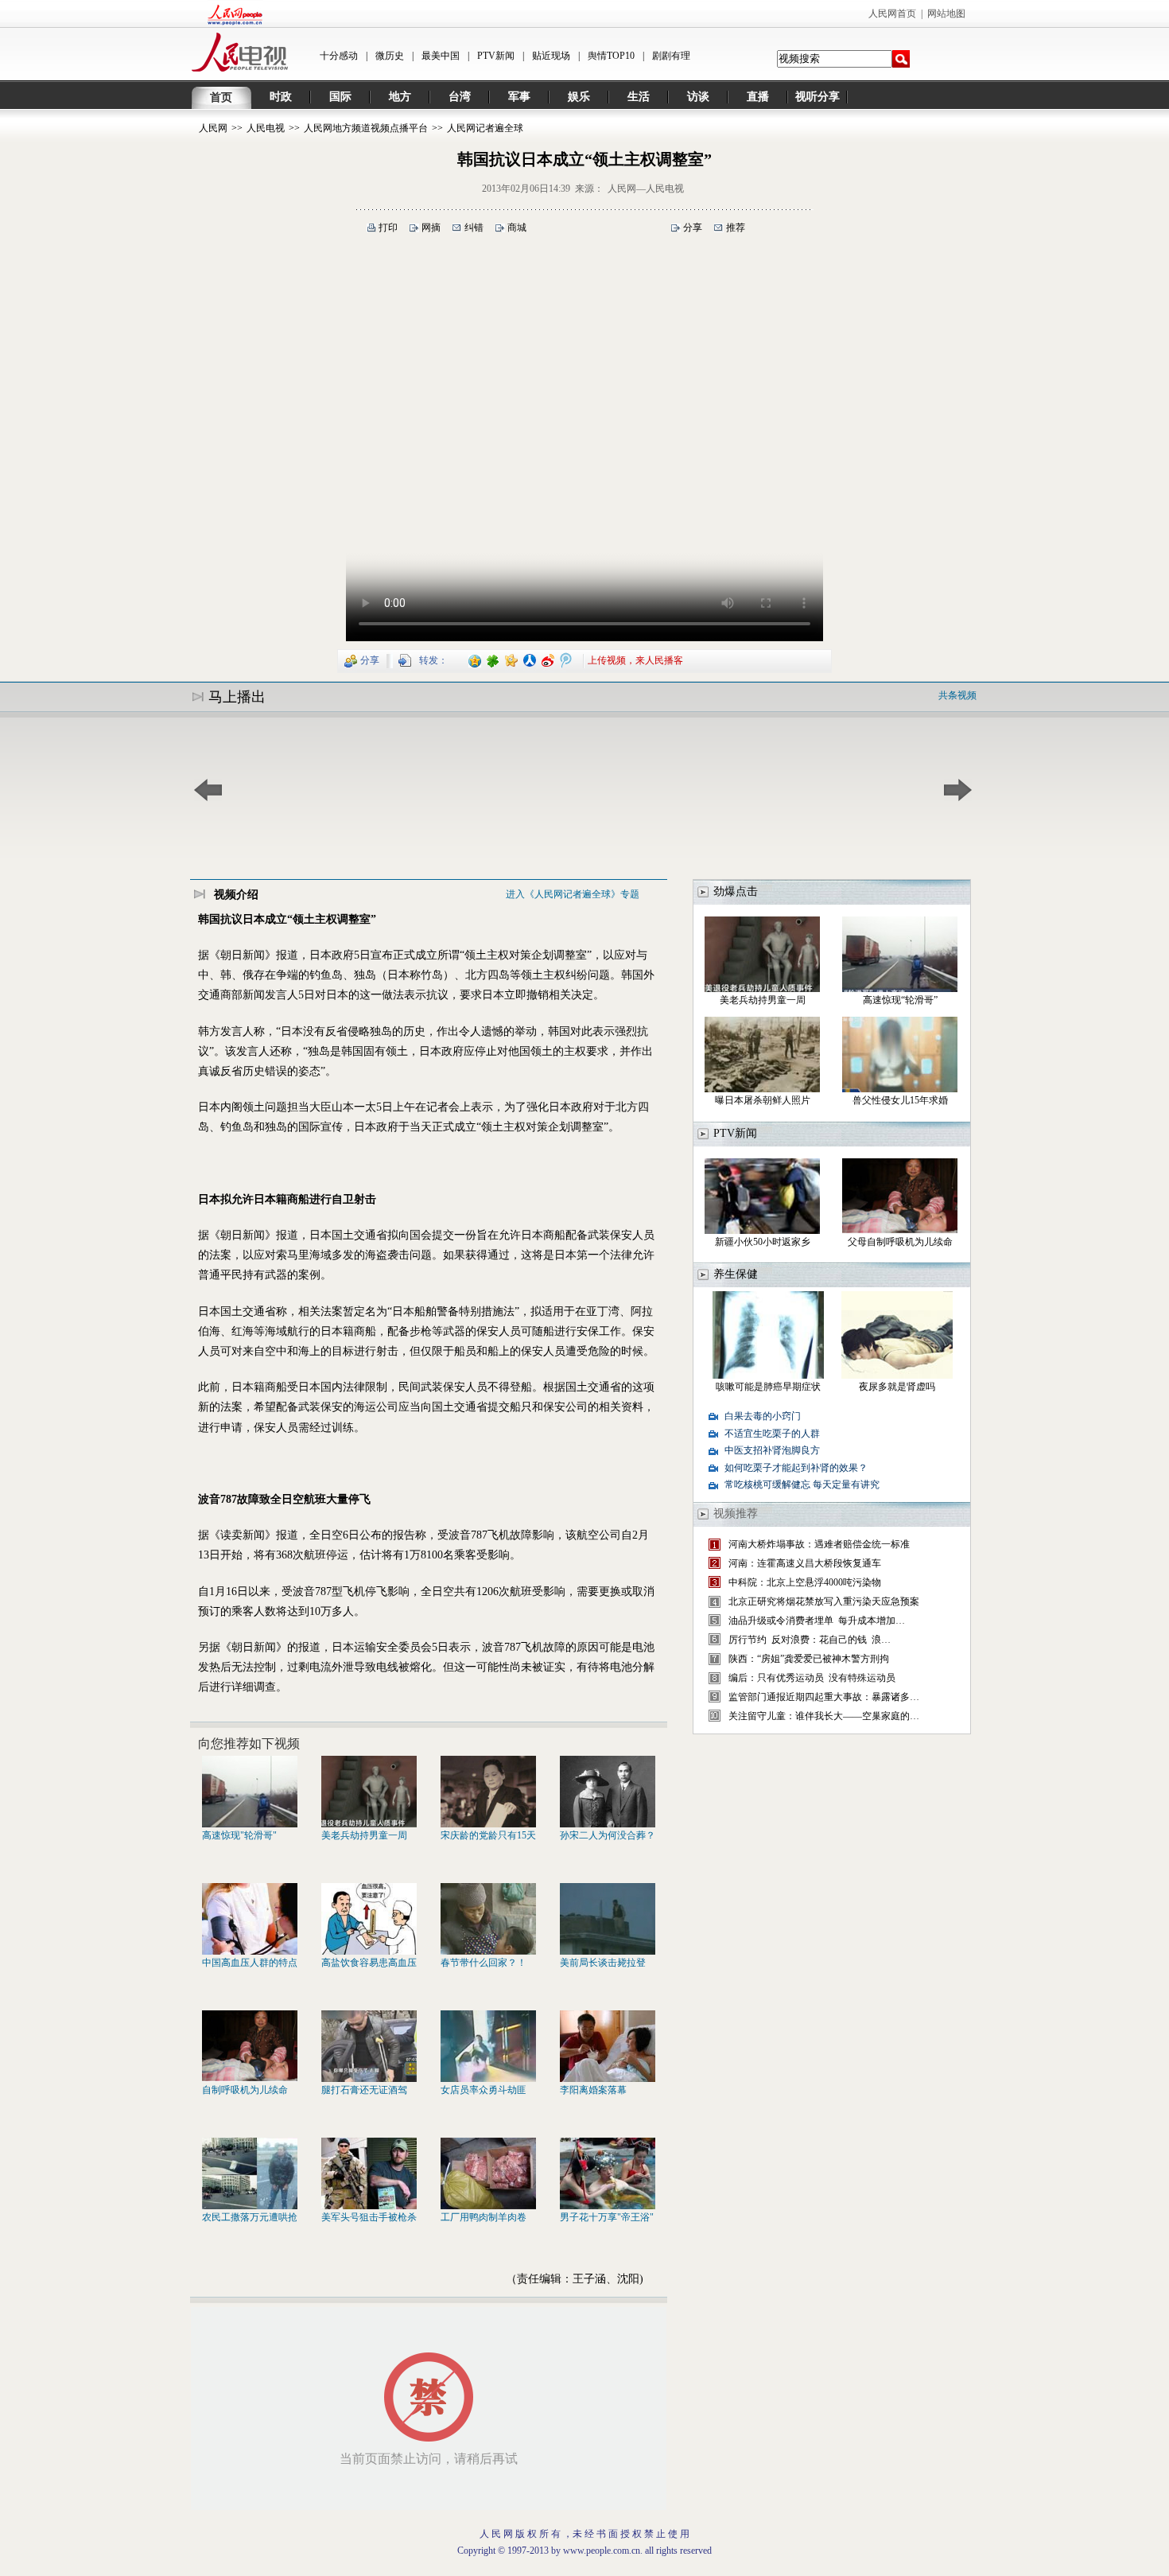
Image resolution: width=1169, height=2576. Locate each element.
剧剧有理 (671, 56)
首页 (221, 97)
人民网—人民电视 (646, 189)
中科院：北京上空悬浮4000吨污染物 (805, 1582)
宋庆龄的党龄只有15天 (488, 1835)
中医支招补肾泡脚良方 (772, 1450)
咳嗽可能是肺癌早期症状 (768, 1387)
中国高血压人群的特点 (250, 1963)
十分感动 (339, 56)
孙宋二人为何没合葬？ (608, 1835)
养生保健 (736, 1274)
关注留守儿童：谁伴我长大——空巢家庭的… (824, 1716)
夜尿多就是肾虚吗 (897, 1387)
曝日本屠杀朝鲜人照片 (763, 1100)
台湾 (460, 97)
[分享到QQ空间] (475, 660)
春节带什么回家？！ (484, 1963)
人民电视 (266, 128)
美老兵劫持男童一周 (364, 1835)
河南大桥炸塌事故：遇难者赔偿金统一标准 (819, 1544)
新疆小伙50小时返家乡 (763, 1242)
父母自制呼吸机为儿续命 (900, 1242)
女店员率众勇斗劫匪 (484, 2090)
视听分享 (818, 97)
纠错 (474, 228)
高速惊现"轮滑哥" (239, 1835)
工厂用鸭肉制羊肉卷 (484, 2217)
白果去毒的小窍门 (763, 1416)
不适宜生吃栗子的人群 (772, 1434)
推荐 (736, 228)
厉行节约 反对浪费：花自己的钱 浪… (810, 1640)
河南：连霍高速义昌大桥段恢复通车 (805, 1563)
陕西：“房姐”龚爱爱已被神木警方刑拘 (809, 1659)
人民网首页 (892, 14)
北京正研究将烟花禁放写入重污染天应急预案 (824, 1601)
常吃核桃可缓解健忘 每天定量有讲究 (802, 1485)
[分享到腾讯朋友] (493, 660)
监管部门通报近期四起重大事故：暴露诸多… (824, 1697)
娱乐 (579, 97)
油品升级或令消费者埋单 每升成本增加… (817, 1621)
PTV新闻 (496, 56)
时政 (281, 97)
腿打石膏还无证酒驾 (364, 2090)
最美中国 (441, 56)
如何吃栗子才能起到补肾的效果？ (796, 1468)
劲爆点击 (736, 891)
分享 (693, 228)
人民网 (213, 128)
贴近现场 (551, 56)
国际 (340, 97)
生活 (639, 97)
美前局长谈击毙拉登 (603, 1963)
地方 (400, 97)
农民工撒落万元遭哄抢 (250, 2217)
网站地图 (946, 14)
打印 (388, 228)
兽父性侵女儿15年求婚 (900, 1100)
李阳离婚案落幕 (593, 2090)
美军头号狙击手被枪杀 (369, 2217)
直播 (758, 97)
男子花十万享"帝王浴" (607, 2217)
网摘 (431, 228)
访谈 (698, 97)
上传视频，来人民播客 (635, 660)
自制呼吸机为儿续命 (245, 2090)
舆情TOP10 (611, 56)
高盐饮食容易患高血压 (369, 1963)
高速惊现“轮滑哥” (900, 1000)
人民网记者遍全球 (485, 128)
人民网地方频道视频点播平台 (366, 128)
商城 (517, 228)
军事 (519, 97)
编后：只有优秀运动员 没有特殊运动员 (812, 1678)
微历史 (390, 56)
